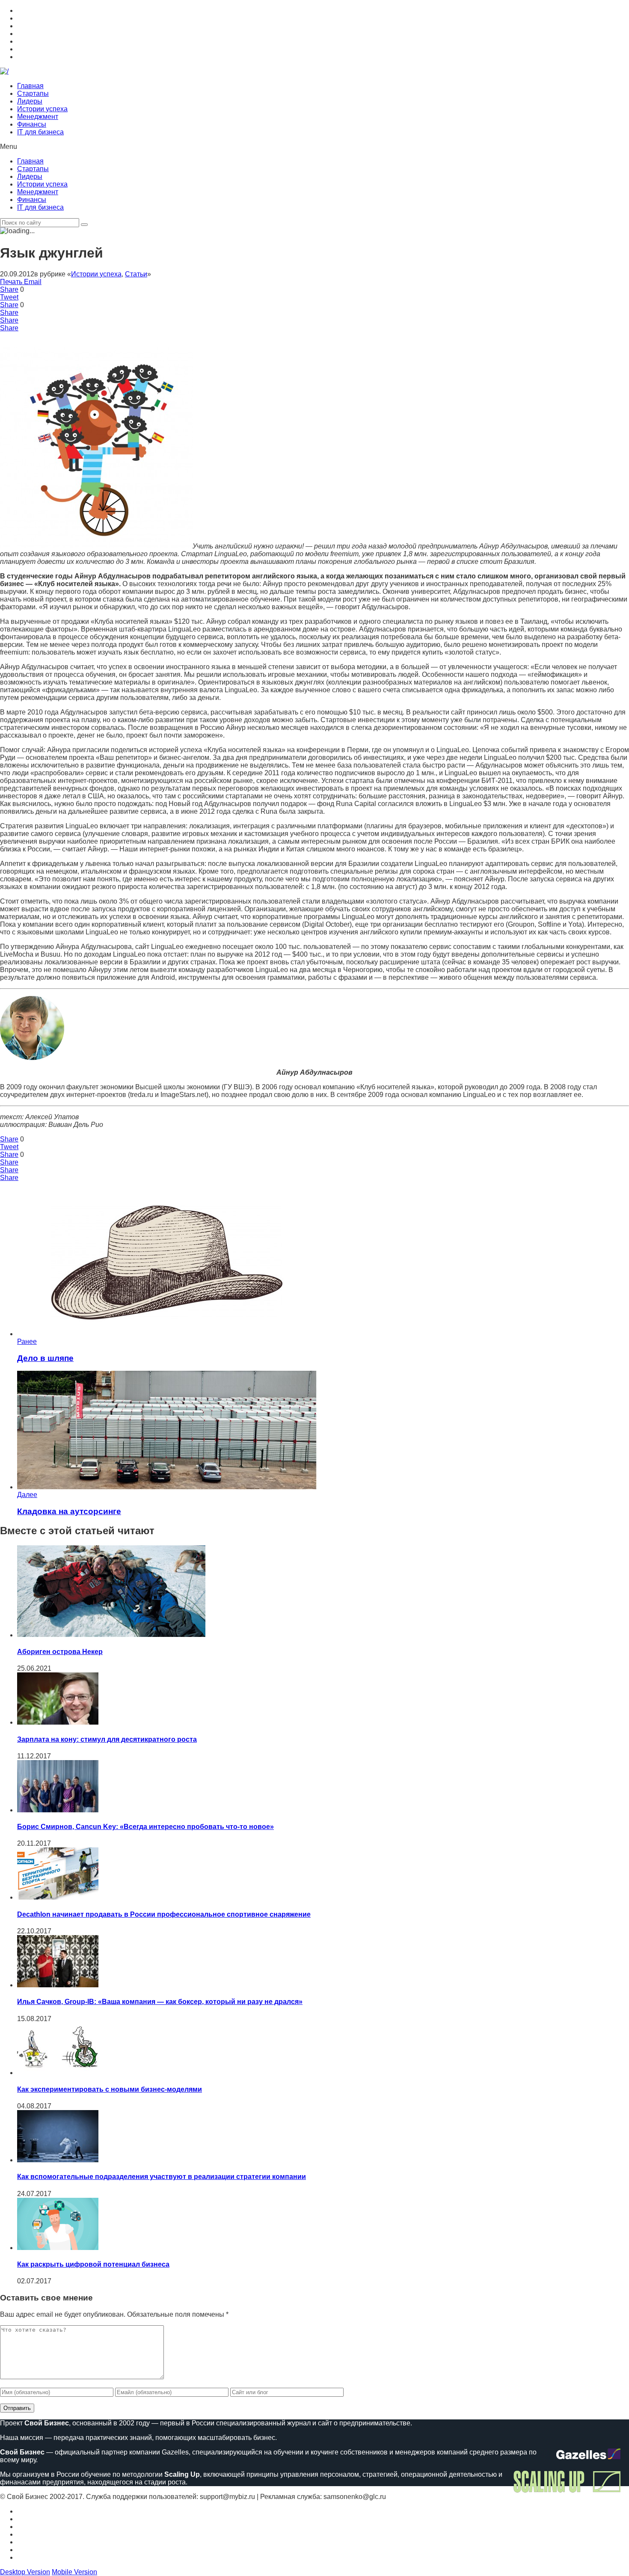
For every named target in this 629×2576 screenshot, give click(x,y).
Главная (30, 86)
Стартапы (33, 93)
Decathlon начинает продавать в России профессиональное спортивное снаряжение (164, 1914)
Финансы (32, 124)
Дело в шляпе (45, 1358)
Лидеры (30, 101)
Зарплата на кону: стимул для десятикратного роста (107, 1739)
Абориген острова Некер (60, 1652)
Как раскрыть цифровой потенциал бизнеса (93, 2264)
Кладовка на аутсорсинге (69, 1511)
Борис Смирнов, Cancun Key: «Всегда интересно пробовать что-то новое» (145, 1827)
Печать (11, 282)
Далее (27, 1495)
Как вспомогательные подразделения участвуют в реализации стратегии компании (162, 2177)
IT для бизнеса (40, 132)
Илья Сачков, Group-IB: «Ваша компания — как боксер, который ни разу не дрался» (160, 2002)
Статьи (136, 274)
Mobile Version (74, 2572)
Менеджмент (38, 117)
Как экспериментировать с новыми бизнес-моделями (110, 2089)
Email (33, 282)
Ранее (27, 1341)
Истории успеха (42, 109)
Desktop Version (25, 2572)
